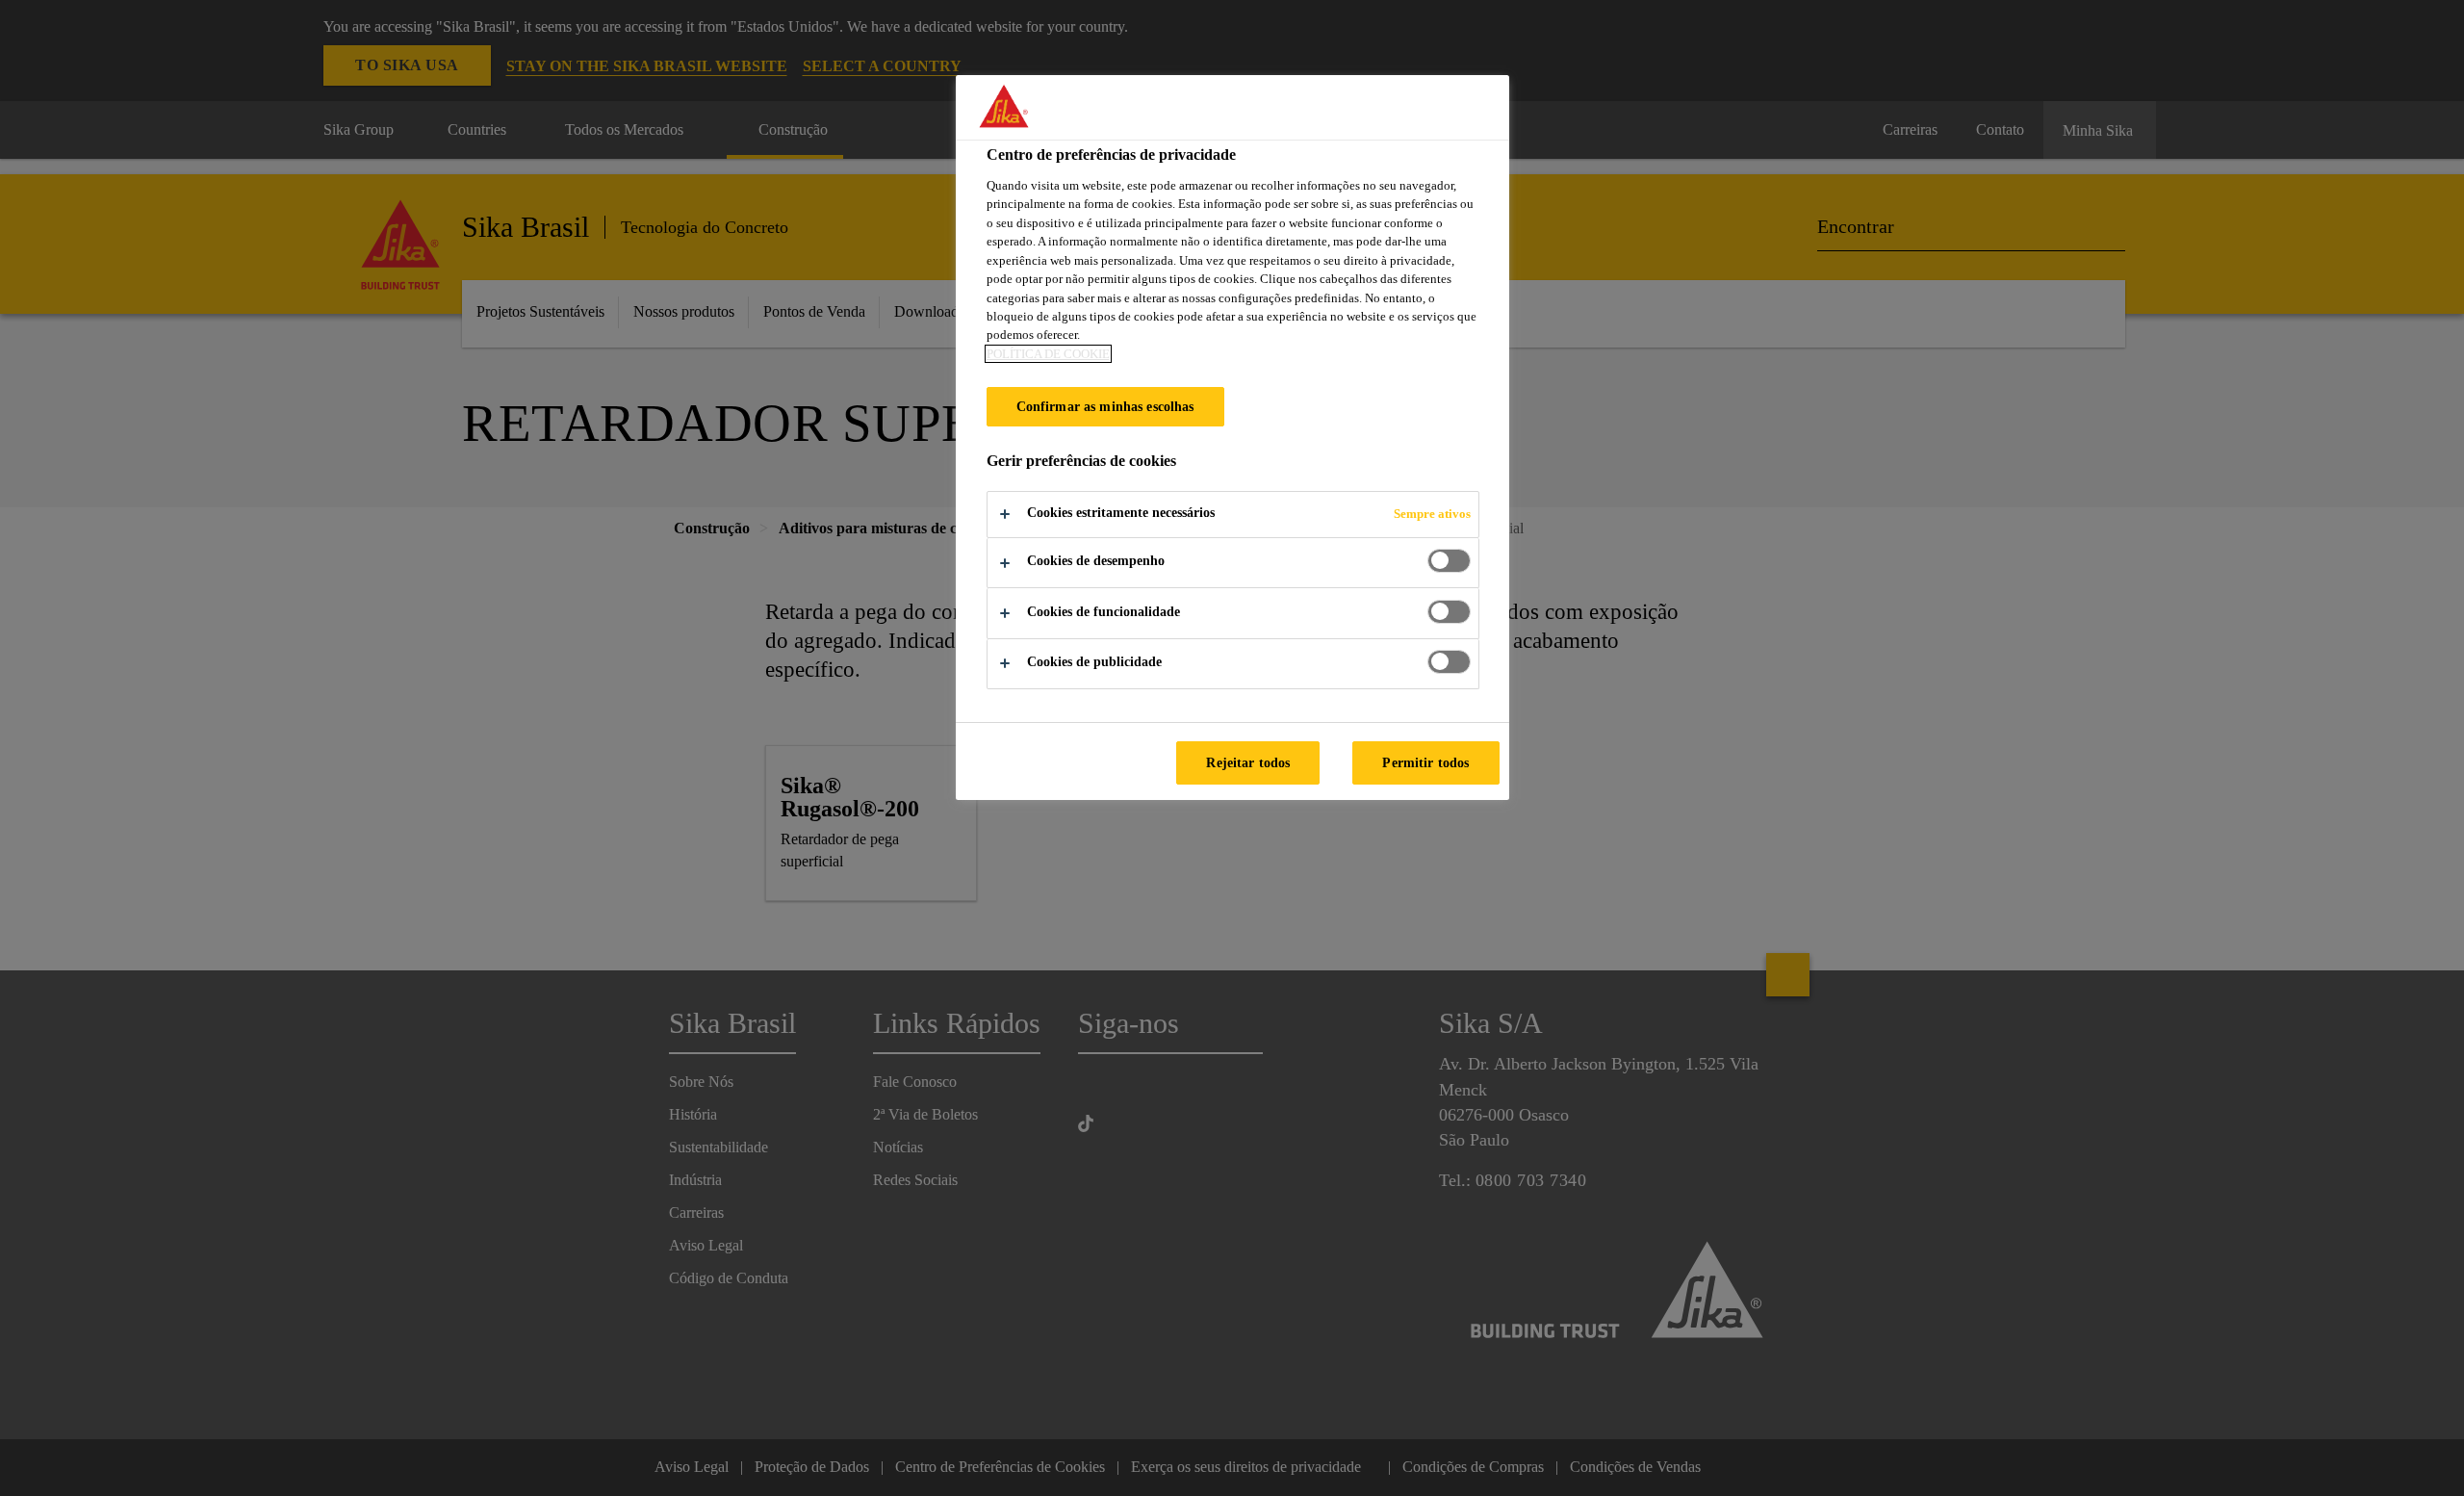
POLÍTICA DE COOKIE (1048, 354)
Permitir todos (1425, 762)
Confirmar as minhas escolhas (1105, 406)
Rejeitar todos (1248, 762)
